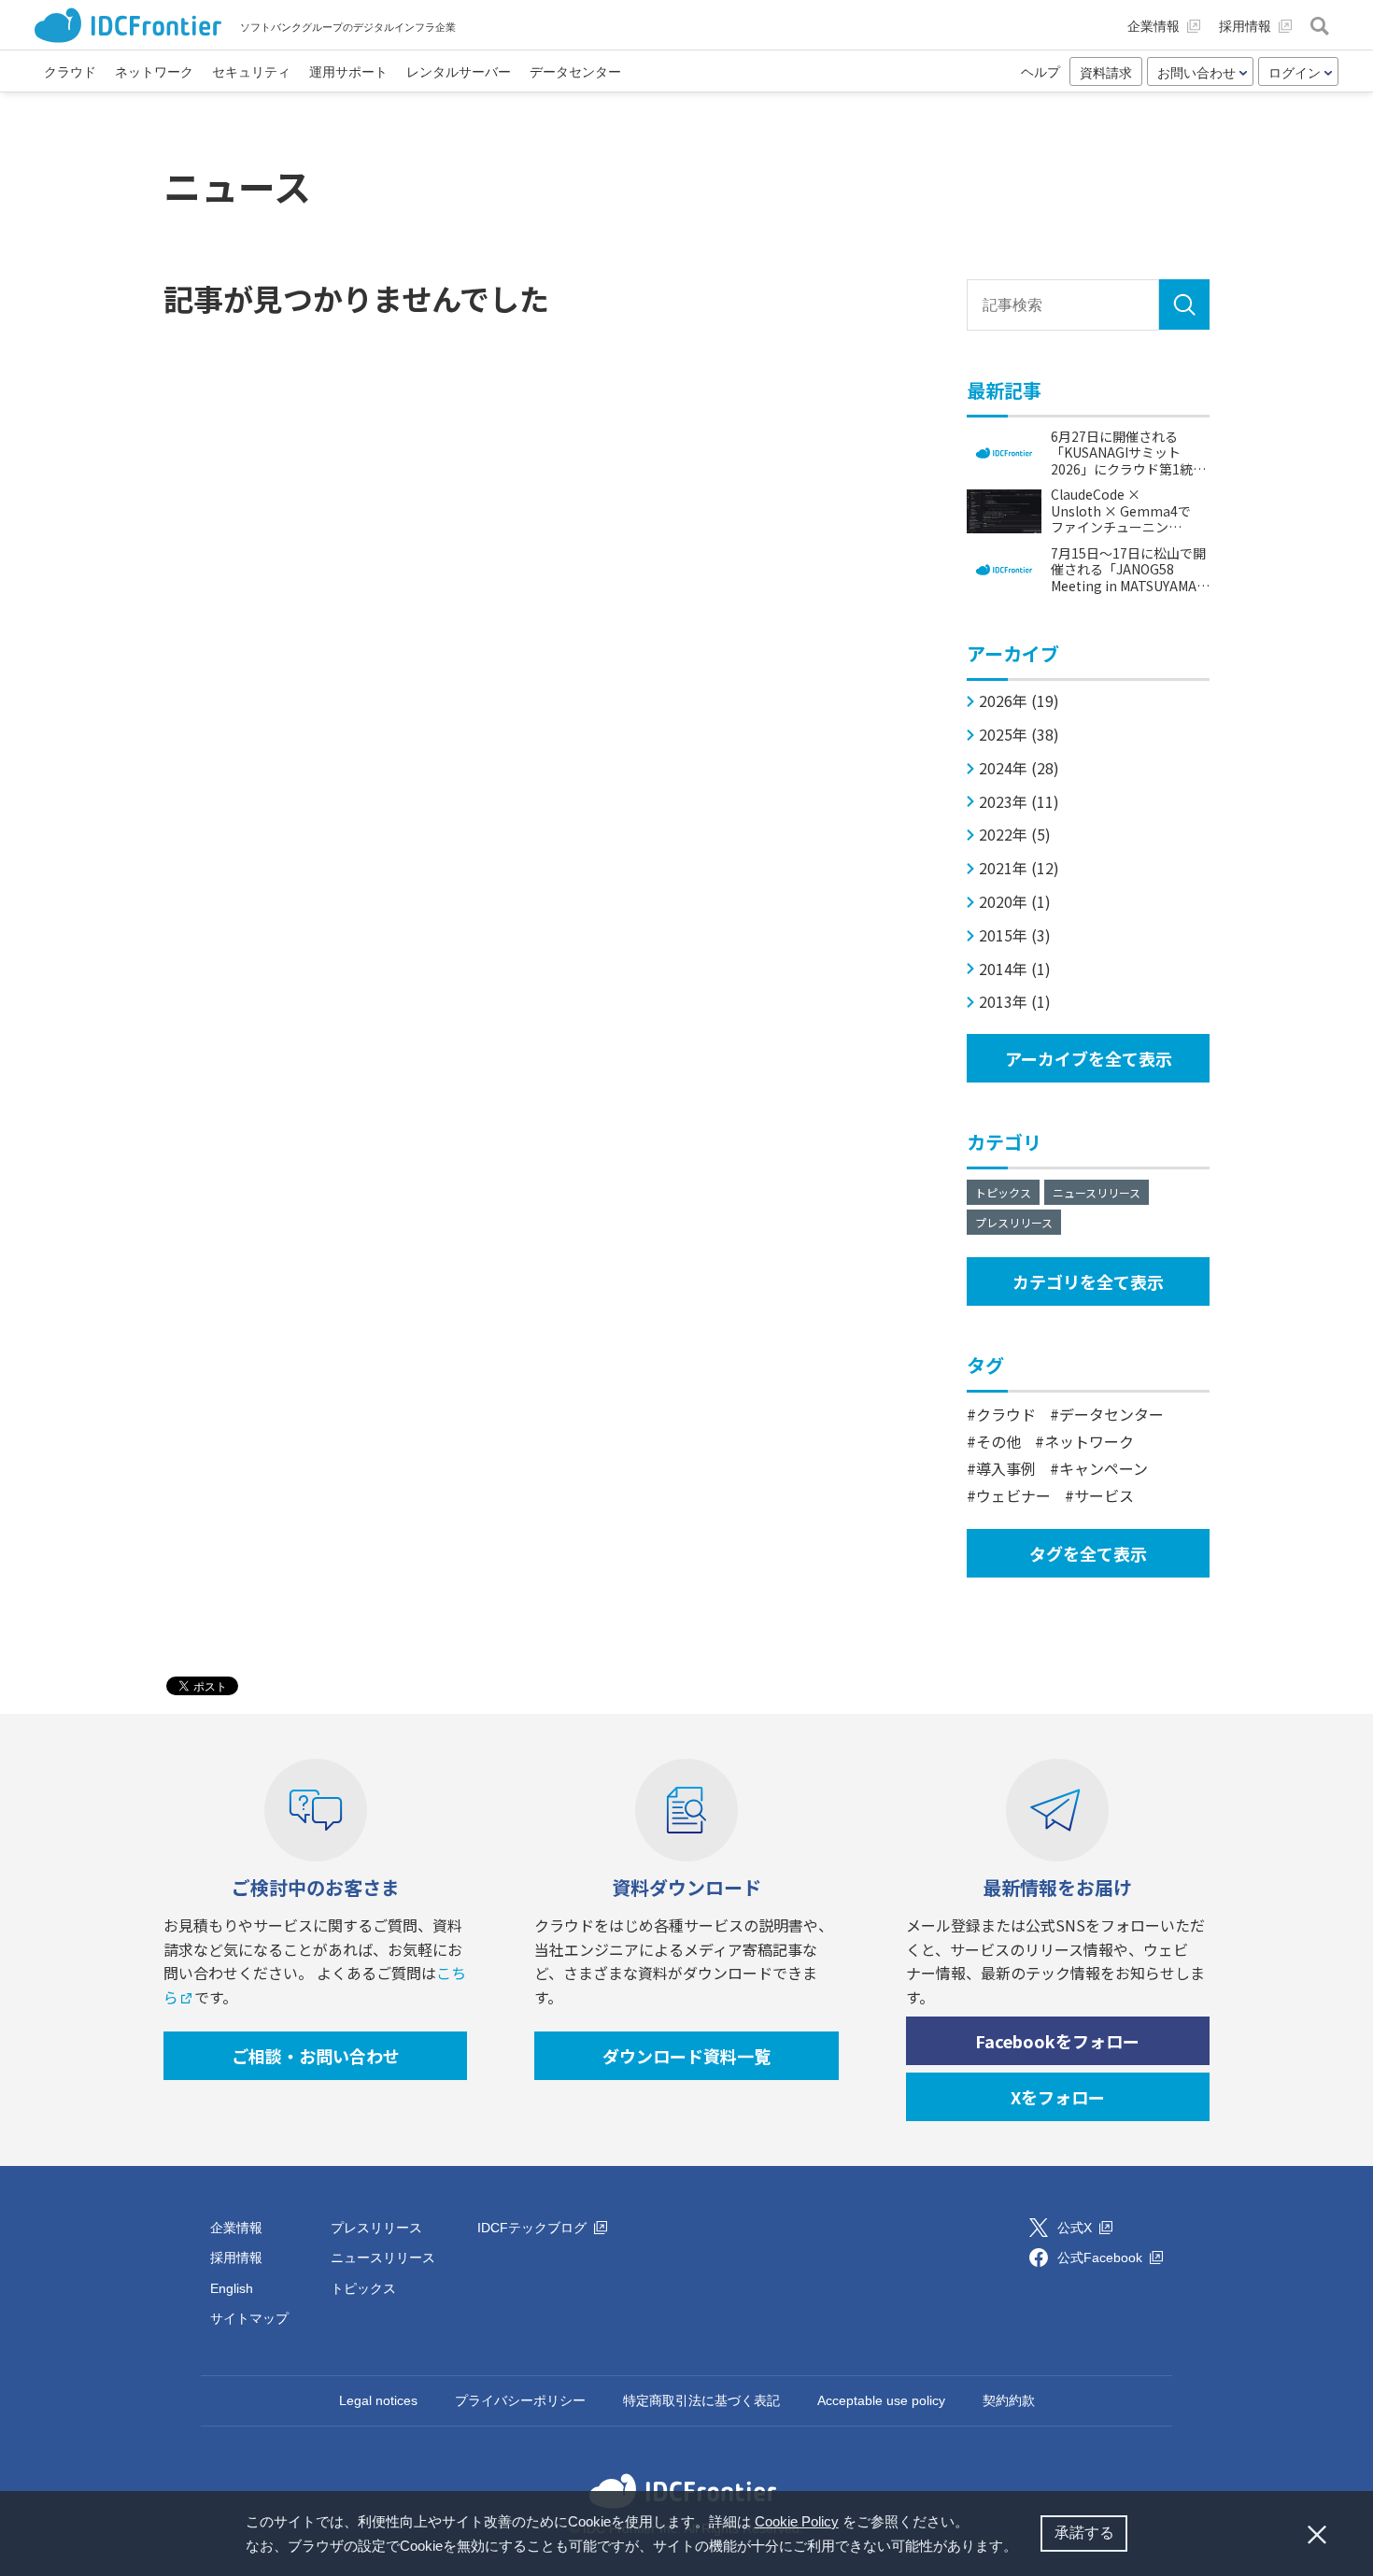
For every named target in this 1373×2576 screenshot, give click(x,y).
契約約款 (1009, 2400)
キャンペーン (1104, 1468)
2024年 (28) (1019, 768)
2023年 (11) (1019, 802)
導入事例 (1006, 1468)
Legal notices (378, 2400)
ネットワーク (1089, 1441)
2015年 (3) (1015, 935)
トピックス (1003, 1192)
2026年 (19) (1019, 701)
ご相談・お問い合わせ (316, 2056)
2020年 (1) (1015, 902)
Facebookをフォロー (1057, 2041)
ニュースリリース (1097, 1192)
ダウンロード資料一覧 (686, 2056)
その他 (998, 1441)
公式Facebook (1102, 2258)
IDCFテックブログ (534, 2228)
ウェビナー (1013, 1495)
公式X (1076, 2228)
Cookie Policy (797, 2521)
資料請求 (1106, 73)
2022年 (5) (1015, 835)
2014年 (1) (1015, 969)
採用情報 (236, 2258)
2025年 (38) (1019, 735)
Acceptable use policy (881, 2400)
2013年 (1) (1015, 1002)
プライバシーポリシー (520, 2400)
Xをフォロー (1058, 2097)
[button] (1024, 2548)
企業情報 (236, 2228)
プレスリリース (1014, 1222)
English (232, 2288)
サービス (1104, 1495)
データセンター (1111, 1414)
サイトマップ (249, 2318)
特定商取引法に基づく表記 (701, 2400)
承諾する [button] (1084, 2533)
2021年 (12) (1019, 868)
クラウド (1006, 1414)
